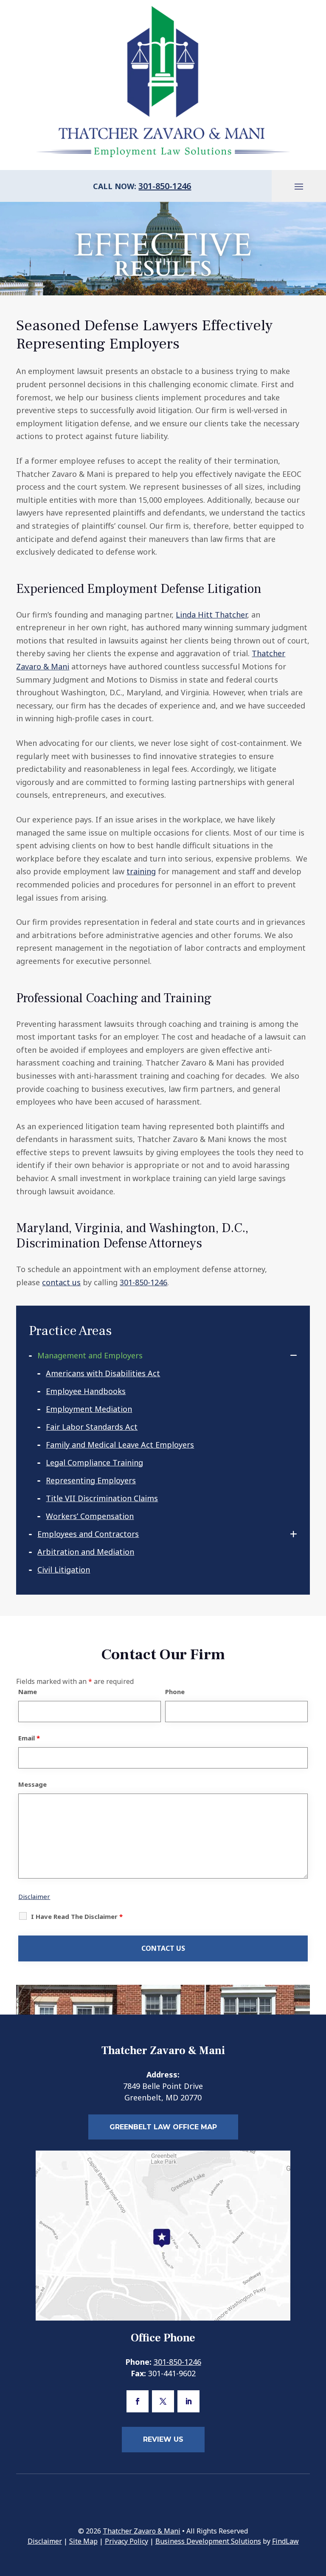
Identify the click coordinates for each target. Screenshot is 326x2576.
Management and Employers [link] (90, 1355)
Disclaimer (34, 1896)
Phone (175, 1692)
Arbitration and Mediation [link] (86, 1552)
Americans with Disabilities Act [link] (103, 1373)
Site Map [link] (83, 2541)
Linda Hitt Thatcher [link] (211, 615)
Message (32, 1784)
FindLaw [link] (285, 2541)
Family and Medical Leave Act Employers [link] (120, 1445)
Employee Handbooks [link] (86, 1391)
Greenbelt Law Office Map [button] (163, 2127)
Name (28, 1692)
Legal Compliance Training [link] (94, 1462)
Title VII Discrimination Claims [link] (102, 1498)
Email (29, 1738)
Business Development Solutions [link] (208, 2541)
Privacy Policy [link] (126, 2541)
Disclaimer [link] (45, 2541)
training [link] (141, 871)
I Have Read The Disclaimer (77, 1916)
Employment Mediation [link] (89, 1409)
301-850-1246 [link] (165, 186)
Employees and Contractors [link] (88, 1534)
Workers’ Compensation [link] (90, 1516)
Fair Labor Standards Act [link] (92, 1427)
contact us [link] (61, 1282)
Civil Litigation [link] (64, 1570)
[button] (299, 186)
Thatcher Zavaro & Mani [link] (142, 2531)
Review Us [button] (163, 2439)
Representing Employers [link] (91, 1480)
